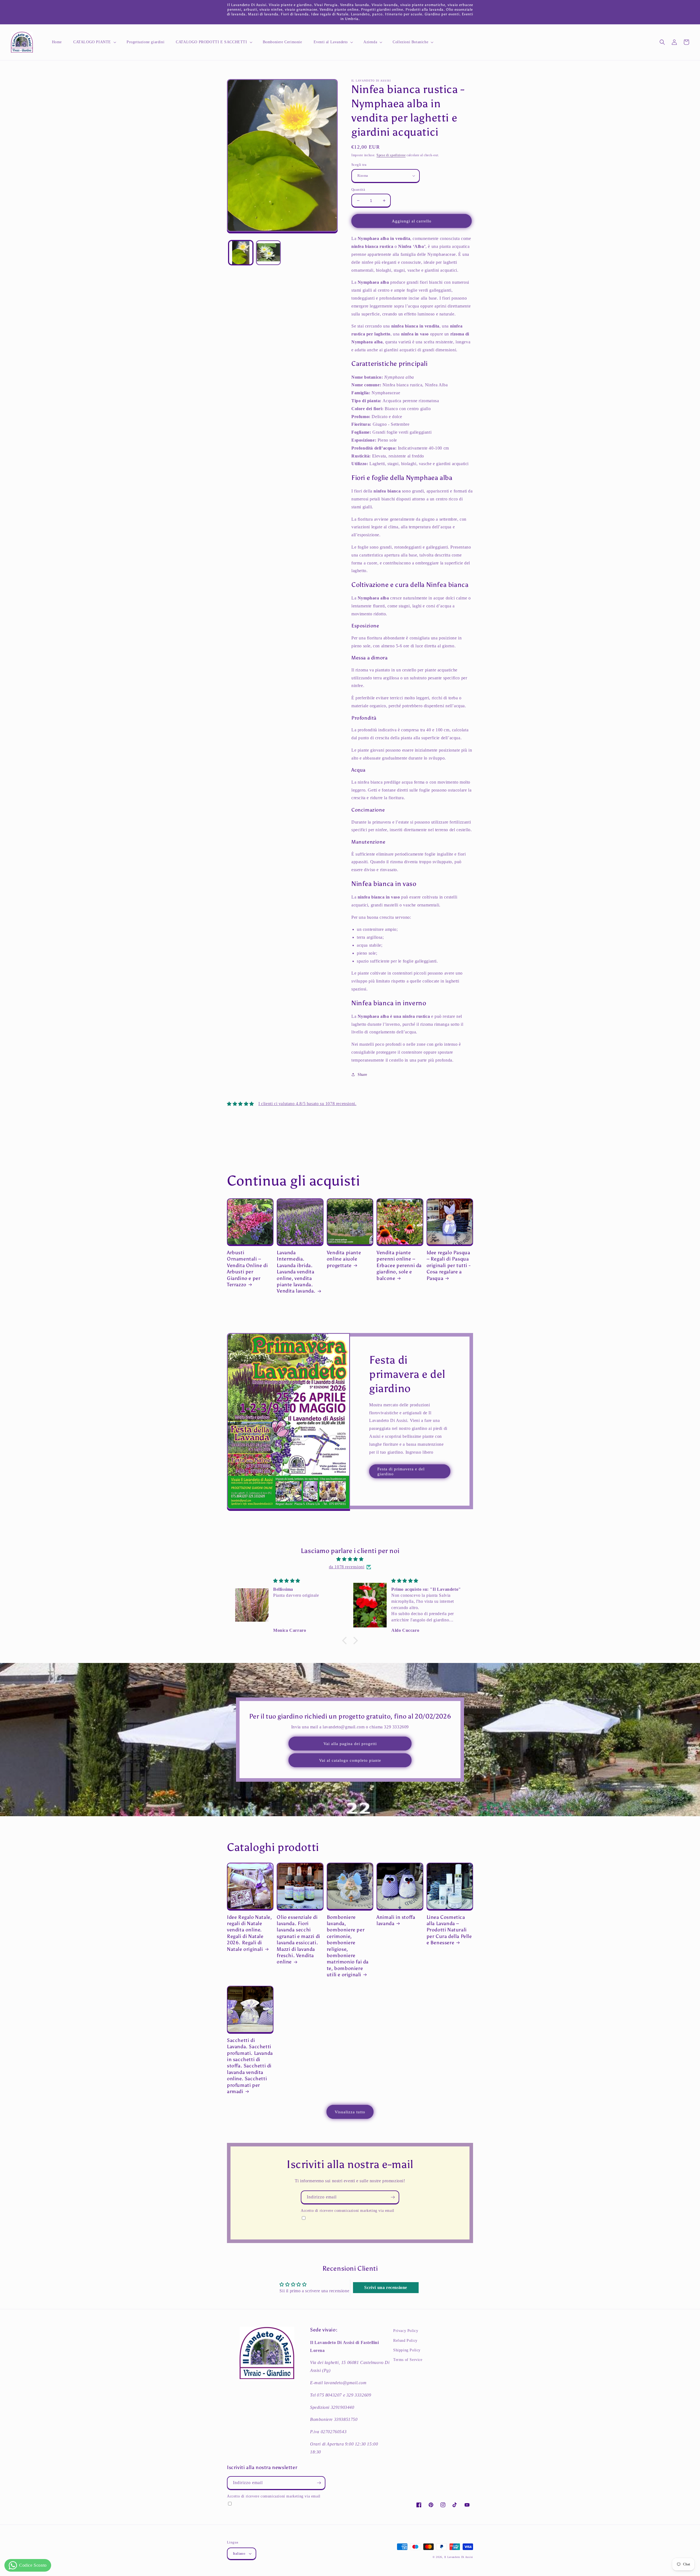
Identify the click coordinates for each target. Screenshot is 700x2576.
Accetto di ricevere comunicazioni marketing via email (348, 2210)
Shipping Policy (407, 2350)
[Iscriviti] (393, 2197)
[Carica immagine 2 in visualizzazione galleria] (268, 253)
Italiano (239, 2553)
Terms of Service (408, 2360)
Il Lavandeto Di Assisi (459, 2557)
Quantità (358, 189)
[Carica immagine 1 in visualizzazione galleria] (241, 253)
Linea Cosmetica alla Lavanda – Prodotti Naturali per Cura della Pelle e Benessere (449, 1930)
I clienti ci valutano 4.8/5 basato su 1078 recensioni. (307, 1104)
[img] (350, 1559)
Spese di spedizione (391, 155)
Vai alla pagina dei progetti (350, 1744)
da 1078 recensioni (347, 1567)
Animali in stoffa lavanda (396, 1920)
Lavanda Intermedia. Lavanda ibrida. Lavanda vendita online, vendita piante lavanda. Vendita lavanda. (296, 1272)
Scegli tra (359, 165)
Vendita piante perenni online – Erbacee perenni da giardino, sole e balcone (399, 1265)
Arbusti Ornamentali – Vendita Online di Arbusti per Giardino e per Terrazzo (247, 1269)
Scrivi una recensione (386, 2287)
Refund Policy (405, 2341)
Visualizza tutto (350, 2112)
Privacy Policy (406, 2331)
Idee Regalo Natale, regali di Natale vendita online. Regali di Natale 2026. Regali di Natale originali (249, 1933)
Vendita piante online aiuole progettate (344, 1259)
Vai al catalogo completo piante (350, 1760)
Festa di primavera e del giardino (401, 1471)
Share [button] (362, 1075)
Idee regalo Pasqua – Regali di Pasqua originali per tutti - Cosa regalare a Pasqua (449, 1265)
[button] (94, 42)
